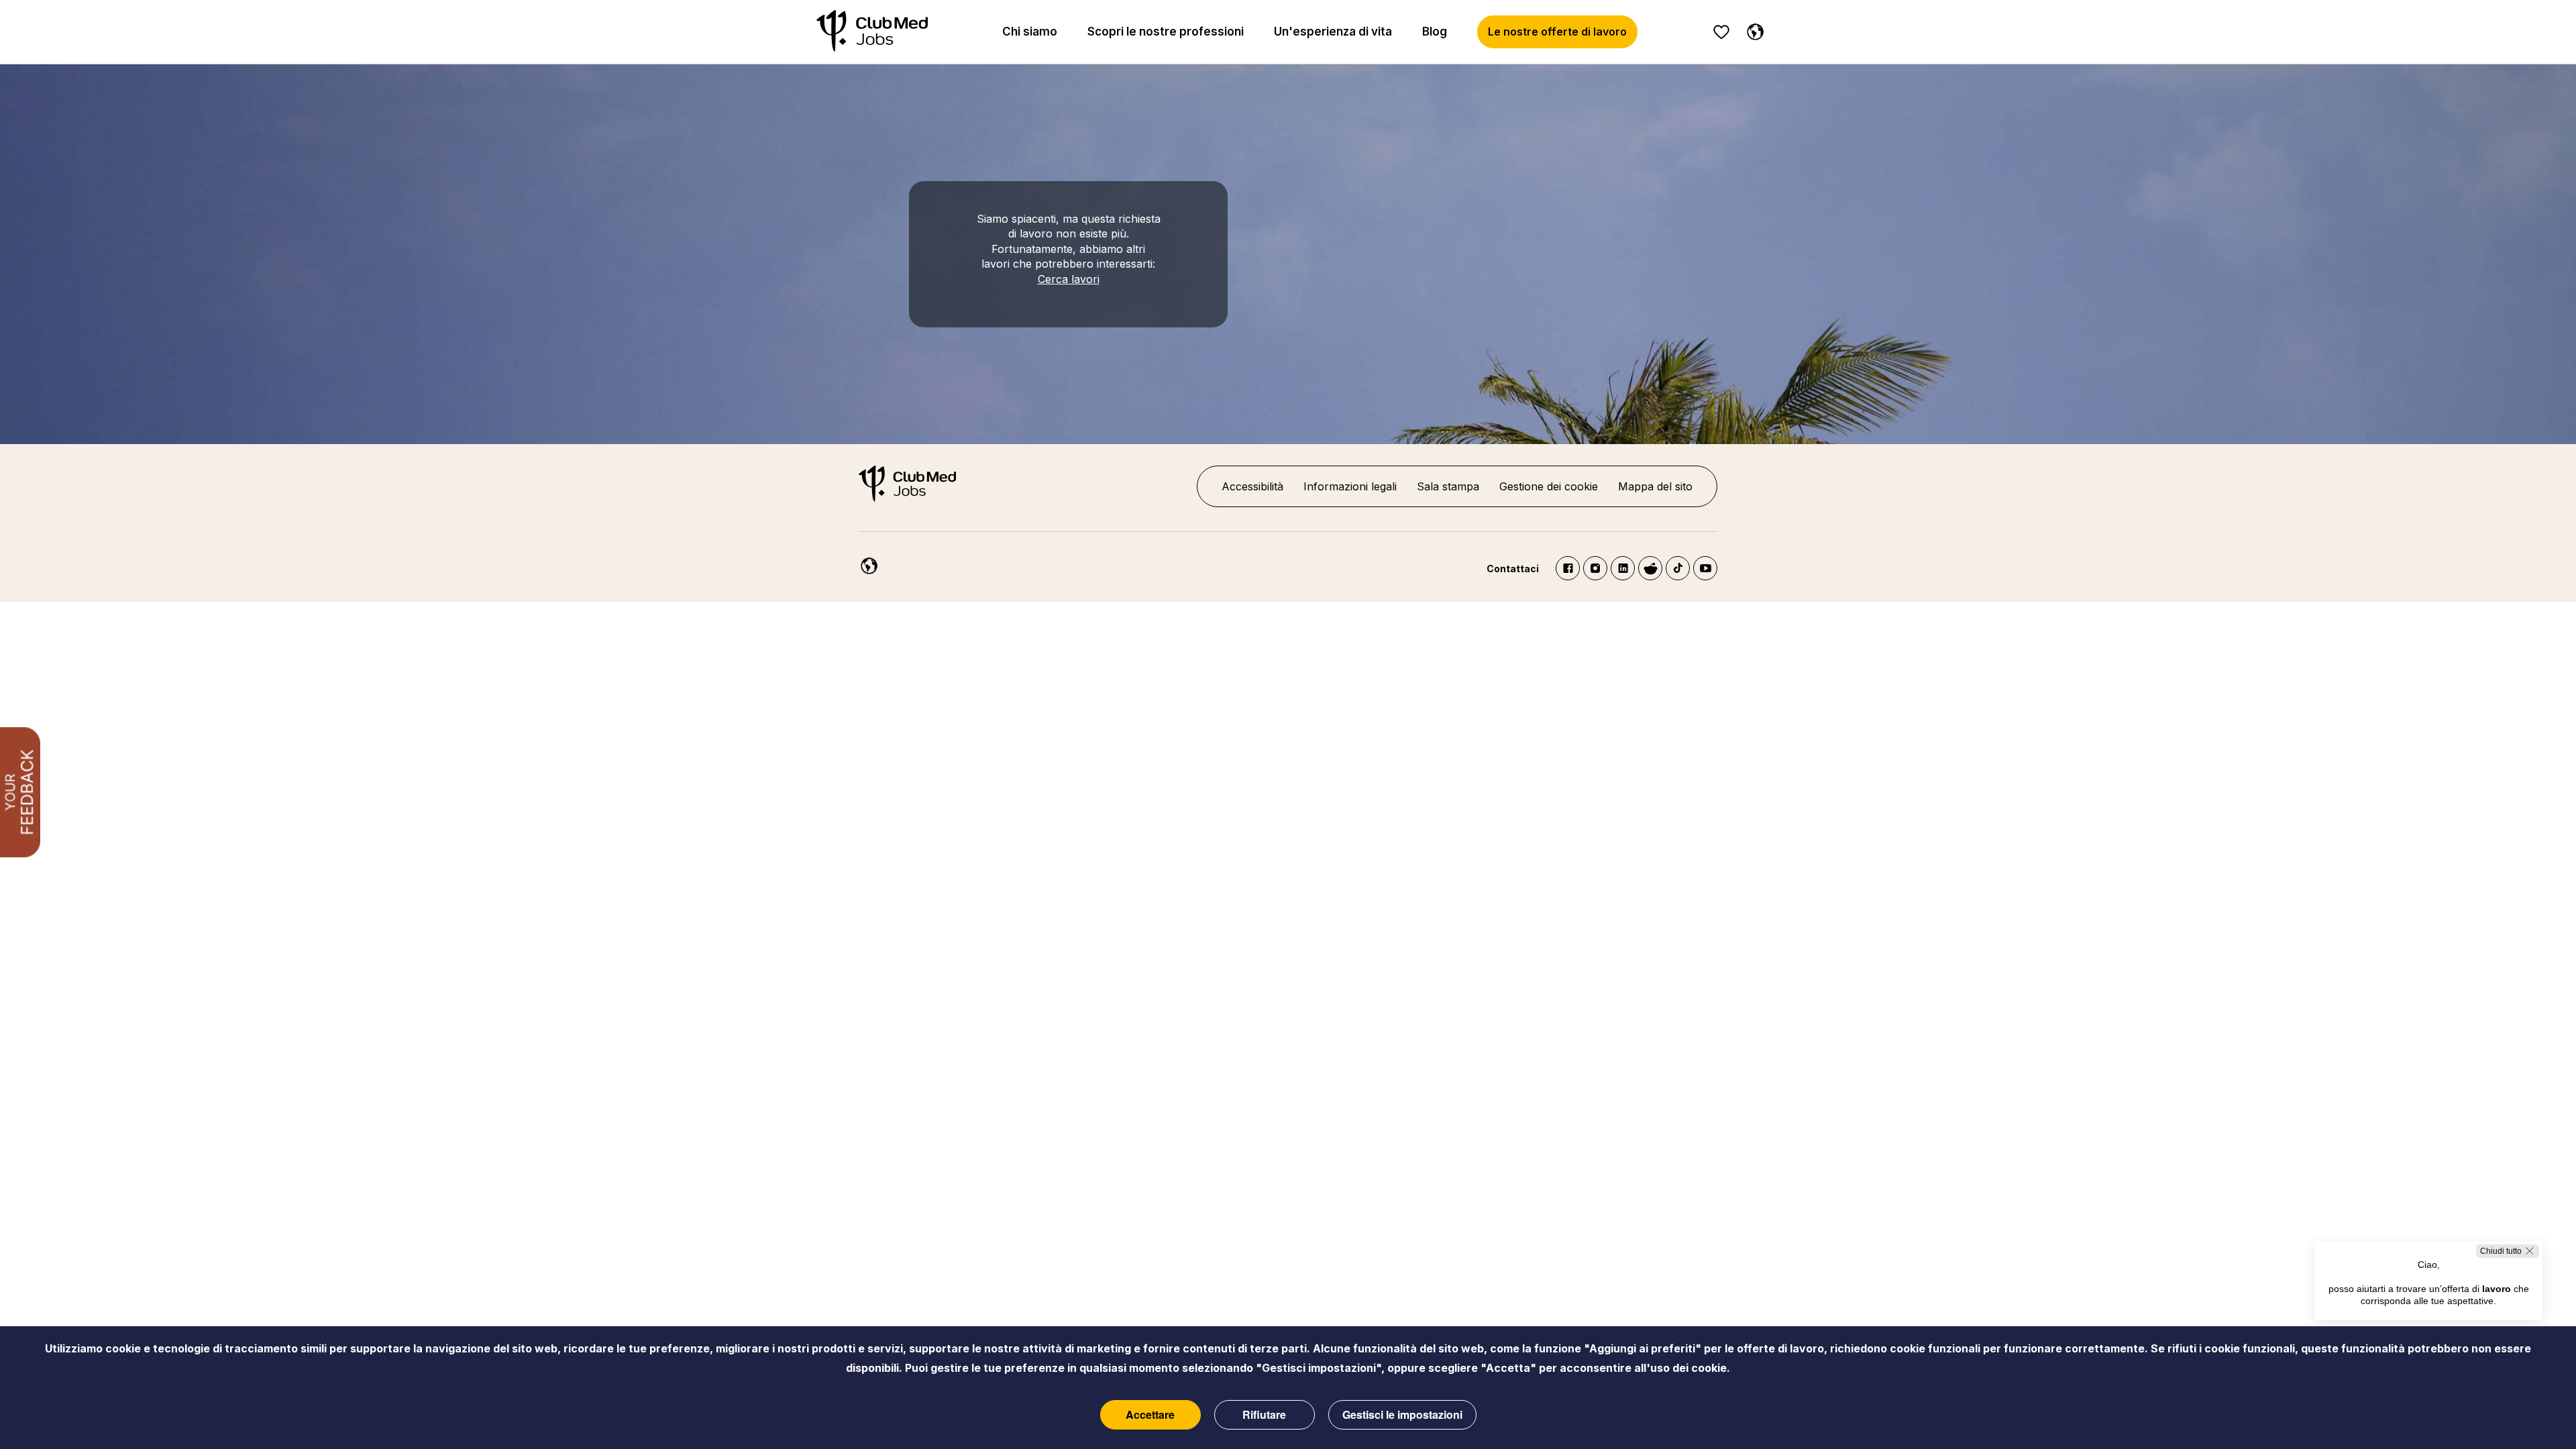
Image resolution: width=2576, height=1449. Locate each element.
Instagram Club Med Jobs (1595, 568)
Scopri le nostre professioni (1166, 32)
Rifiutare (1264, 1414)
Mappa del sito (1655, 486)
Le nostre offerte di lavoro (1557, 32)
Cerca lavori (1069, 279)
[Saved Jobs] (1721, 32)
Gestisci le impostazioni (1402, 1414)
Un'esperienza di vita (1333, 32)
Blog (1435, 32)
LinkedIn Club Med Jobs (1623, 568)
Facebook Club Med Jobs (1568, 568)
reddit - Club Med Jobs (1650, 568)
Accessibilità (1252, 486)
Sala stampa (1448, 486)
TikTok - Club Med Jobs (1678, 568)
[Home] (872, 32)
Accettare (1150, 1414)
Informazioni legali (1350, 486)
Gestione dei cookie (1549, 486)
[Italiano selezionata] (1752, 30)
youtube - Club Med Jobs (1705, 568)
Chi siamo (1030, 32)
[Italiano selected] (866, 563)
